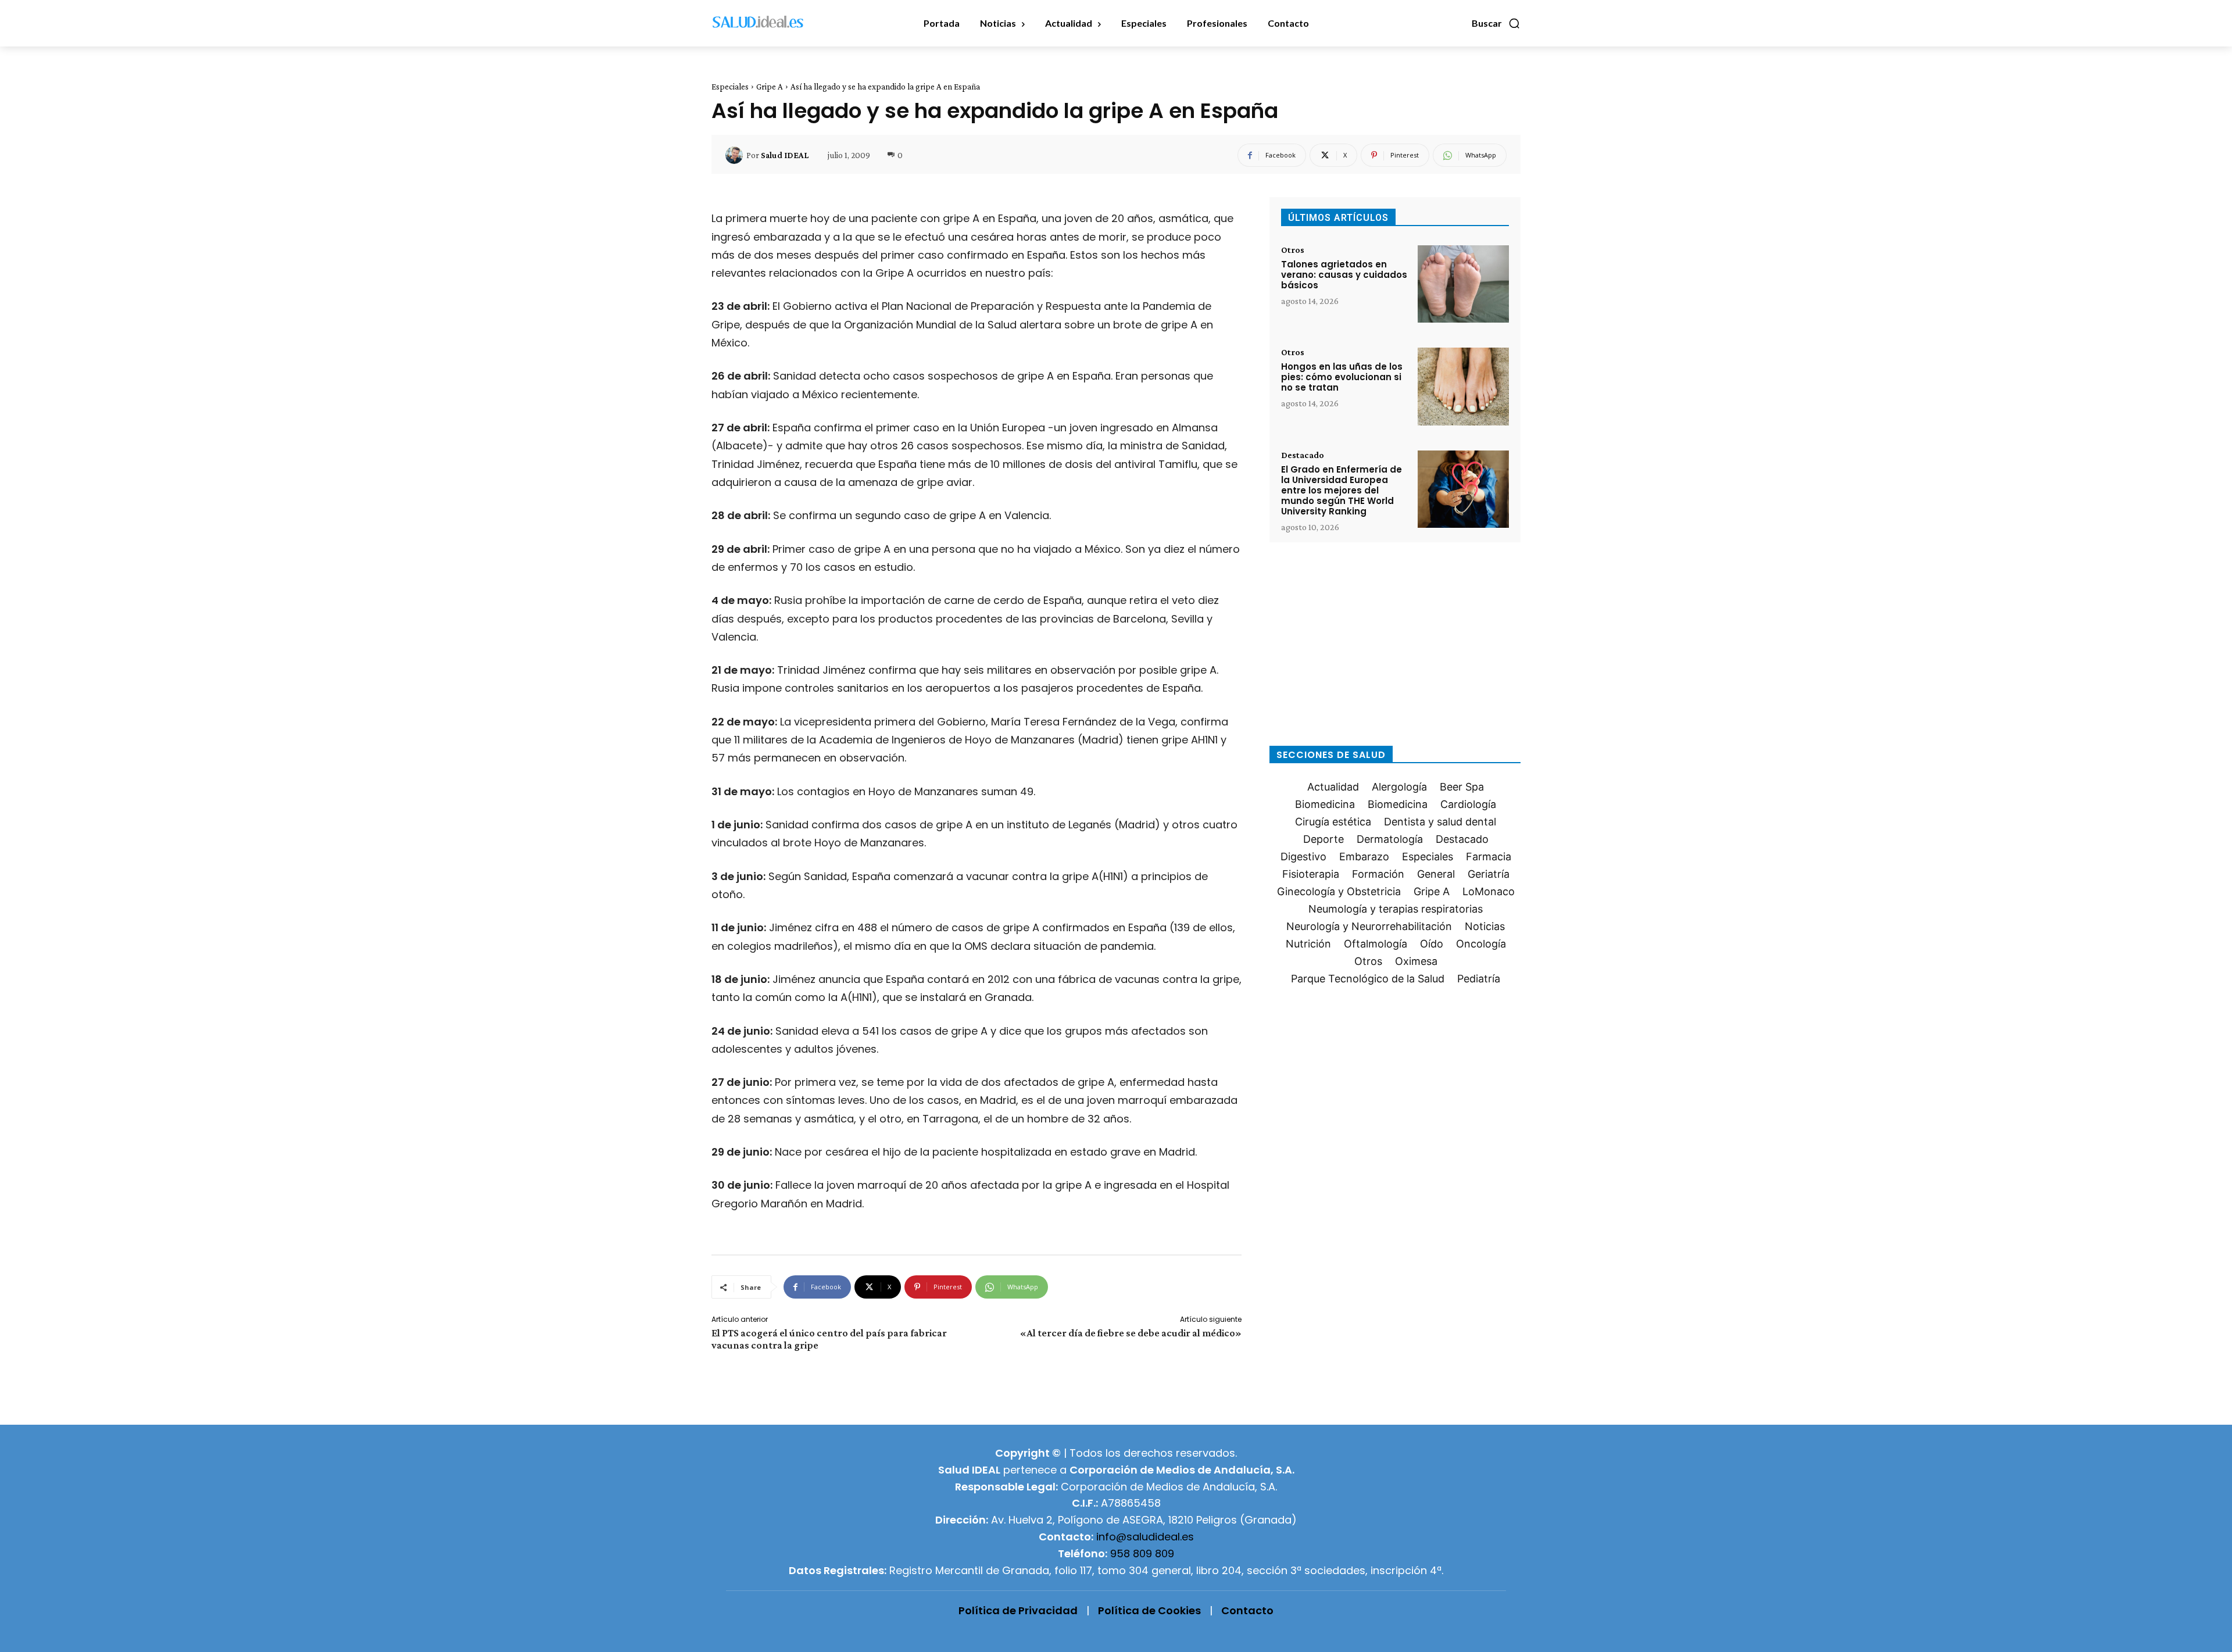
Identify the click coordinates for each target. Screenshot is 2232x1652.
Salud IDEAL (785, 155)
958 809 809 (1142, 1553)
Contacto (1247, 1610)
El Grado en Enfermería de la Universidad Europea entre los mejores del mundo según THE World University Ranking (1342, 490)
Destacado (1303, 455)
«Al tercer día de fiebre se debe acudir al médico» (1131, 1333)
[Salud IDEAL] (736, 155)
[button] (1496, 23)
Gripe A (770, 87)
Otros (1293, 250)
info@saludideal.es (1145, 1537)
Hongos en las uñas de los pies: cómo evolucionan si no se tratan (1342, 377)
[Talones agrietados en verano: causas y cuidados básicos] (1463, 284)
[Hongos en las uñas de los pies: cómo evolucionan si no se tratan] (1463, 386)
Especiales (730, 87)
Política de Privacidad (1018, 1610)
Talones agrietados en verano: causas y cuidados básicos (1344, 275)
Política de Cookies (1149, 1610)
